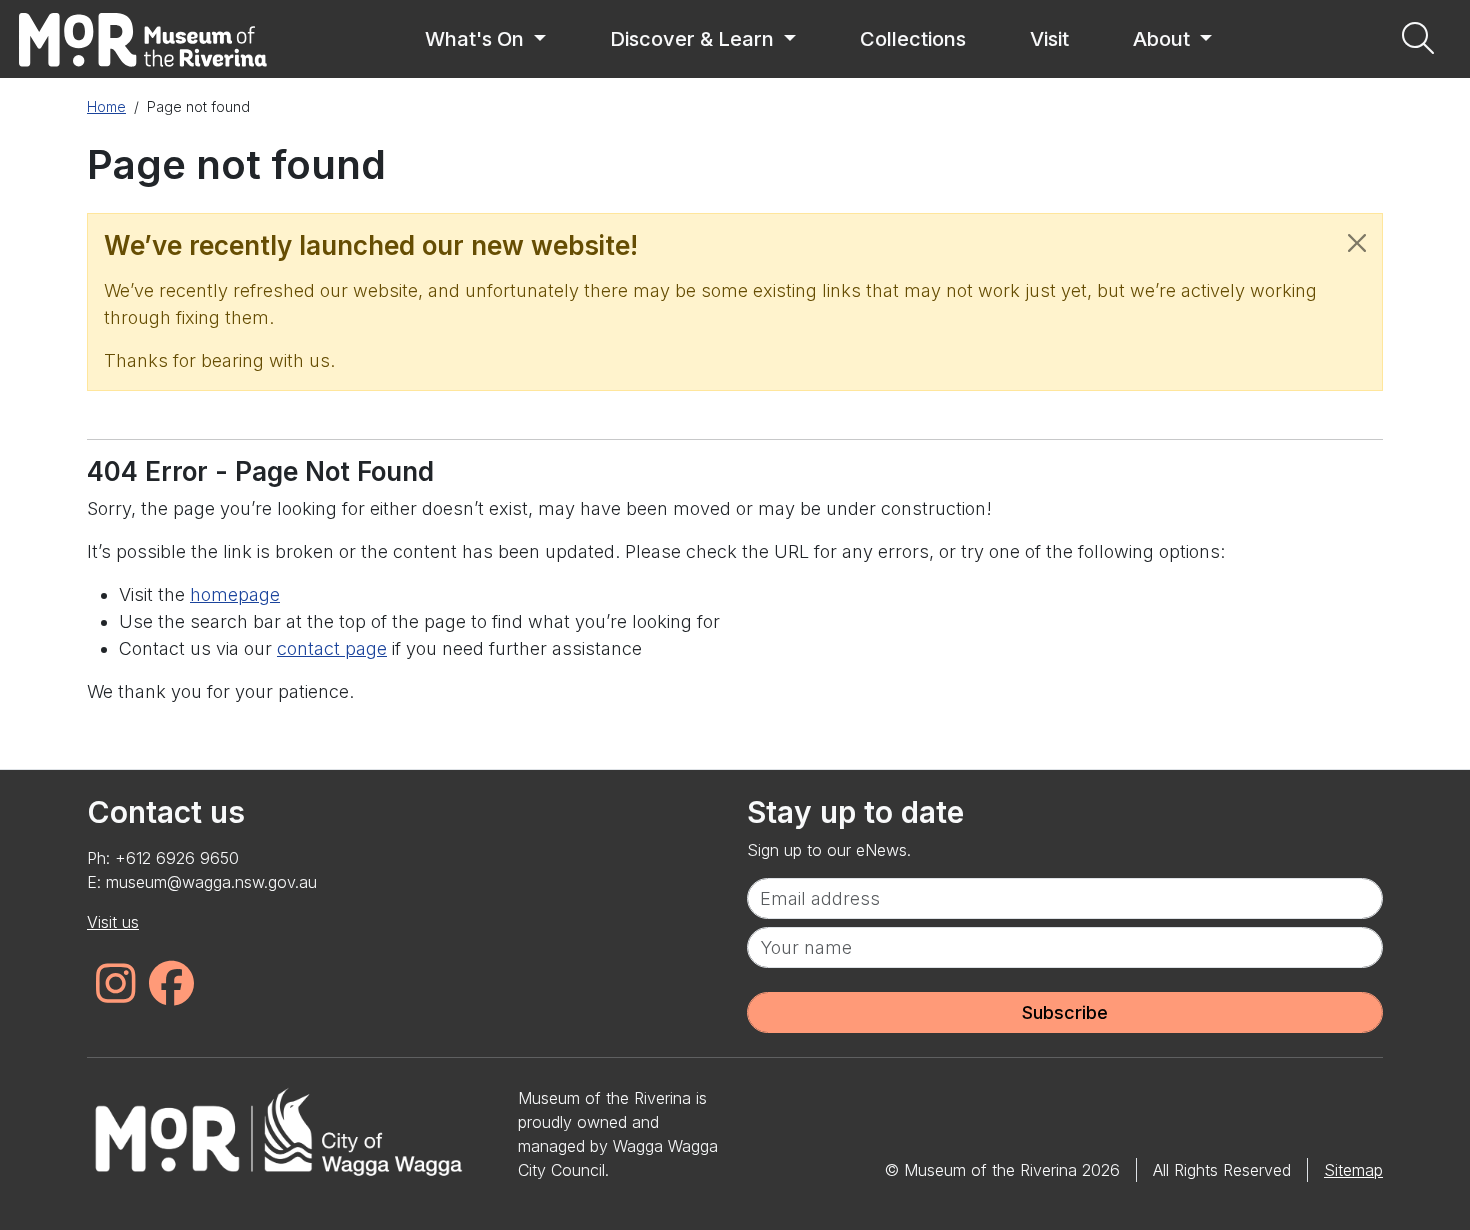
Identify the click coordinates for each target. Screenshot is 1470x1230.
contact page (332, 648)
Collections (913, 39)
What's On (477, 39)
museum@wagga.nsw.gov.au (211, 882)
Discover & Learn (694, 39)
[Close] (1357, 243)
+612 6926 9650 (177, 858)
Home (106, 106)
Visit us (113, 922)
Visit (1049, 39)
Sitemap (1353, 1170)
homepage (235, 594)
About (1164, 39)
